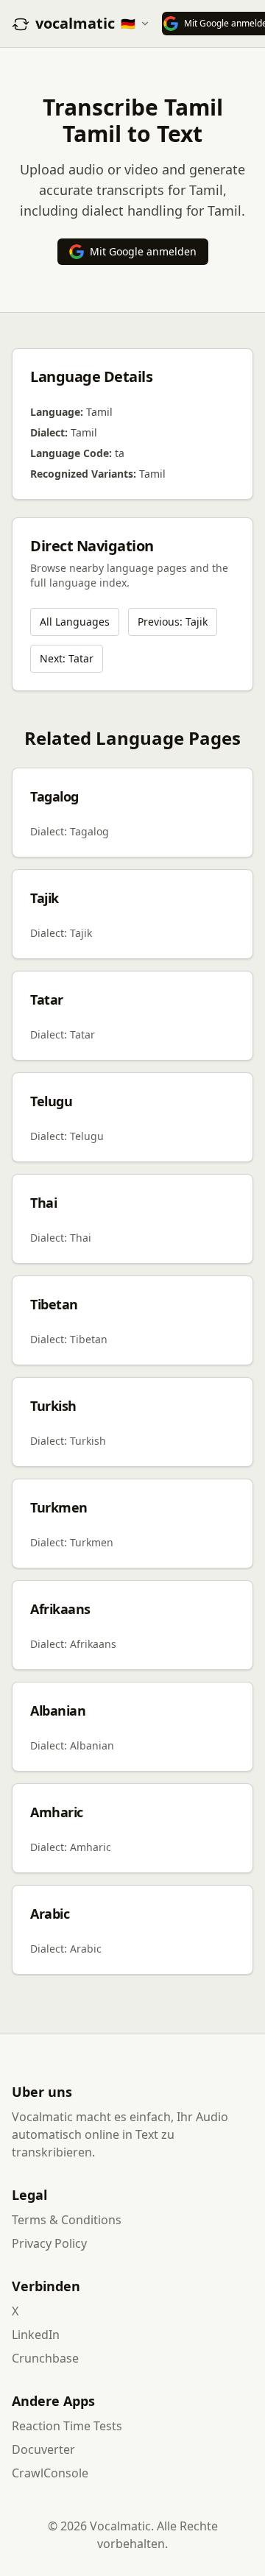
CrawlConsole (50, 2473)
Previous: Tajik (173, 622)
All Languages (75, 622)
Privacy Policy (49, 2243)
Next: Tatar (67, 658)
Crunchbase (45, 2358)
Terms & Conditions (67, 2220)
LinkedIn (36, 2335)
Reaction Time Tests (67, 2426)
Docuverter (43, 2449)
